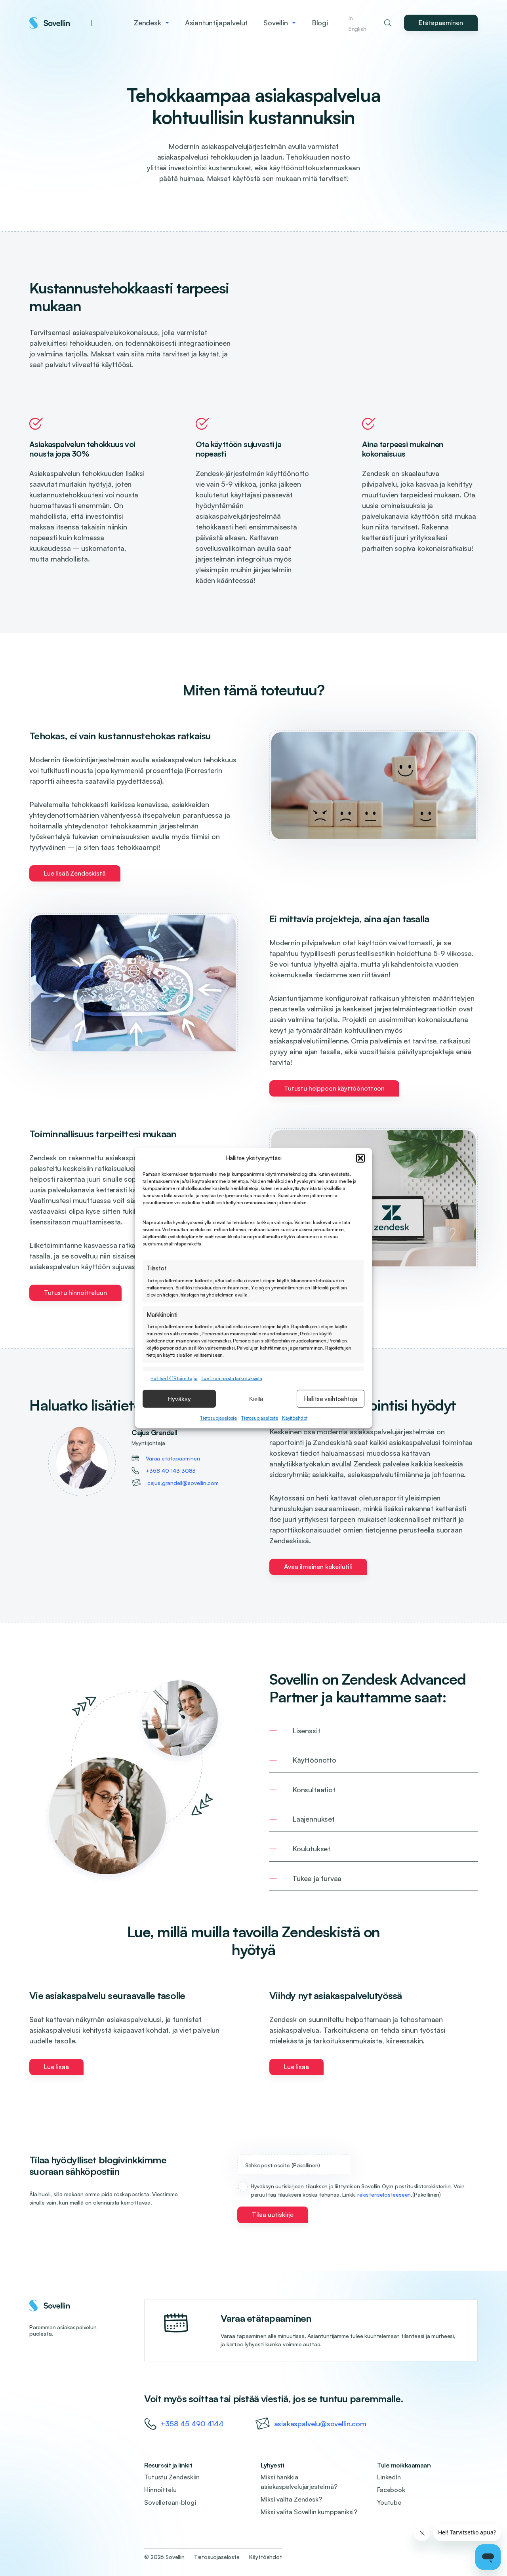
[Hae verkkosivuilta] (388, 23)
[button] (360, 1158)
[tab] (374, 1731)
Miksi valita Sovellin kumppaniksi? (309, 2512)
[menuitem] (152, 23)
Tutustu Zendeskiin (172, 2477)
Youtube (389, 2502)
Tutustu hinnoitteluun (75, 1293)
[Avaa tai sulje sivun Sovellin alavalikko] (294, 23)
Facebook (391, 2490)
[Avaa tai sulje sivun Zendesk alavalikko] (167, 23)
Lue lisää (56, 2067)
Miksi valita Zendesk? (291, 2499)
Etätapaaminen (441, 23)
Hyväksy (179, 1398)
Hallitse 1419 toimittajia (174, 1378)
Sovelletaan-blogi (170, 2502)
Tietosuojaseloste (218, 1418)
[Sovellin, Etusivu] (61, 23)
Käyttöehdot (295, 1418)
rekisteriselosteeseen (384, 2194)
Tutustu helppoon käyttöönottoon (334, 1088)
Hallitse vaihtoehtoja (331, 1398)
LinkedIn (389, 2477)
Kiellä (256, 1398)
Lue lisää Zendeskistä (75, 873)
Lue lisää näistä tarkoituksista (232, 1378)
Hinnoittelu (160, 2490)
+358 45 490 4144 (192, 2424)
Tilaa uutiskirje (273, 2214)
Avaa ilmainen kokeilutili (318, 1567)
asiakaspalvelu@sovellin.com (320, 2424)
